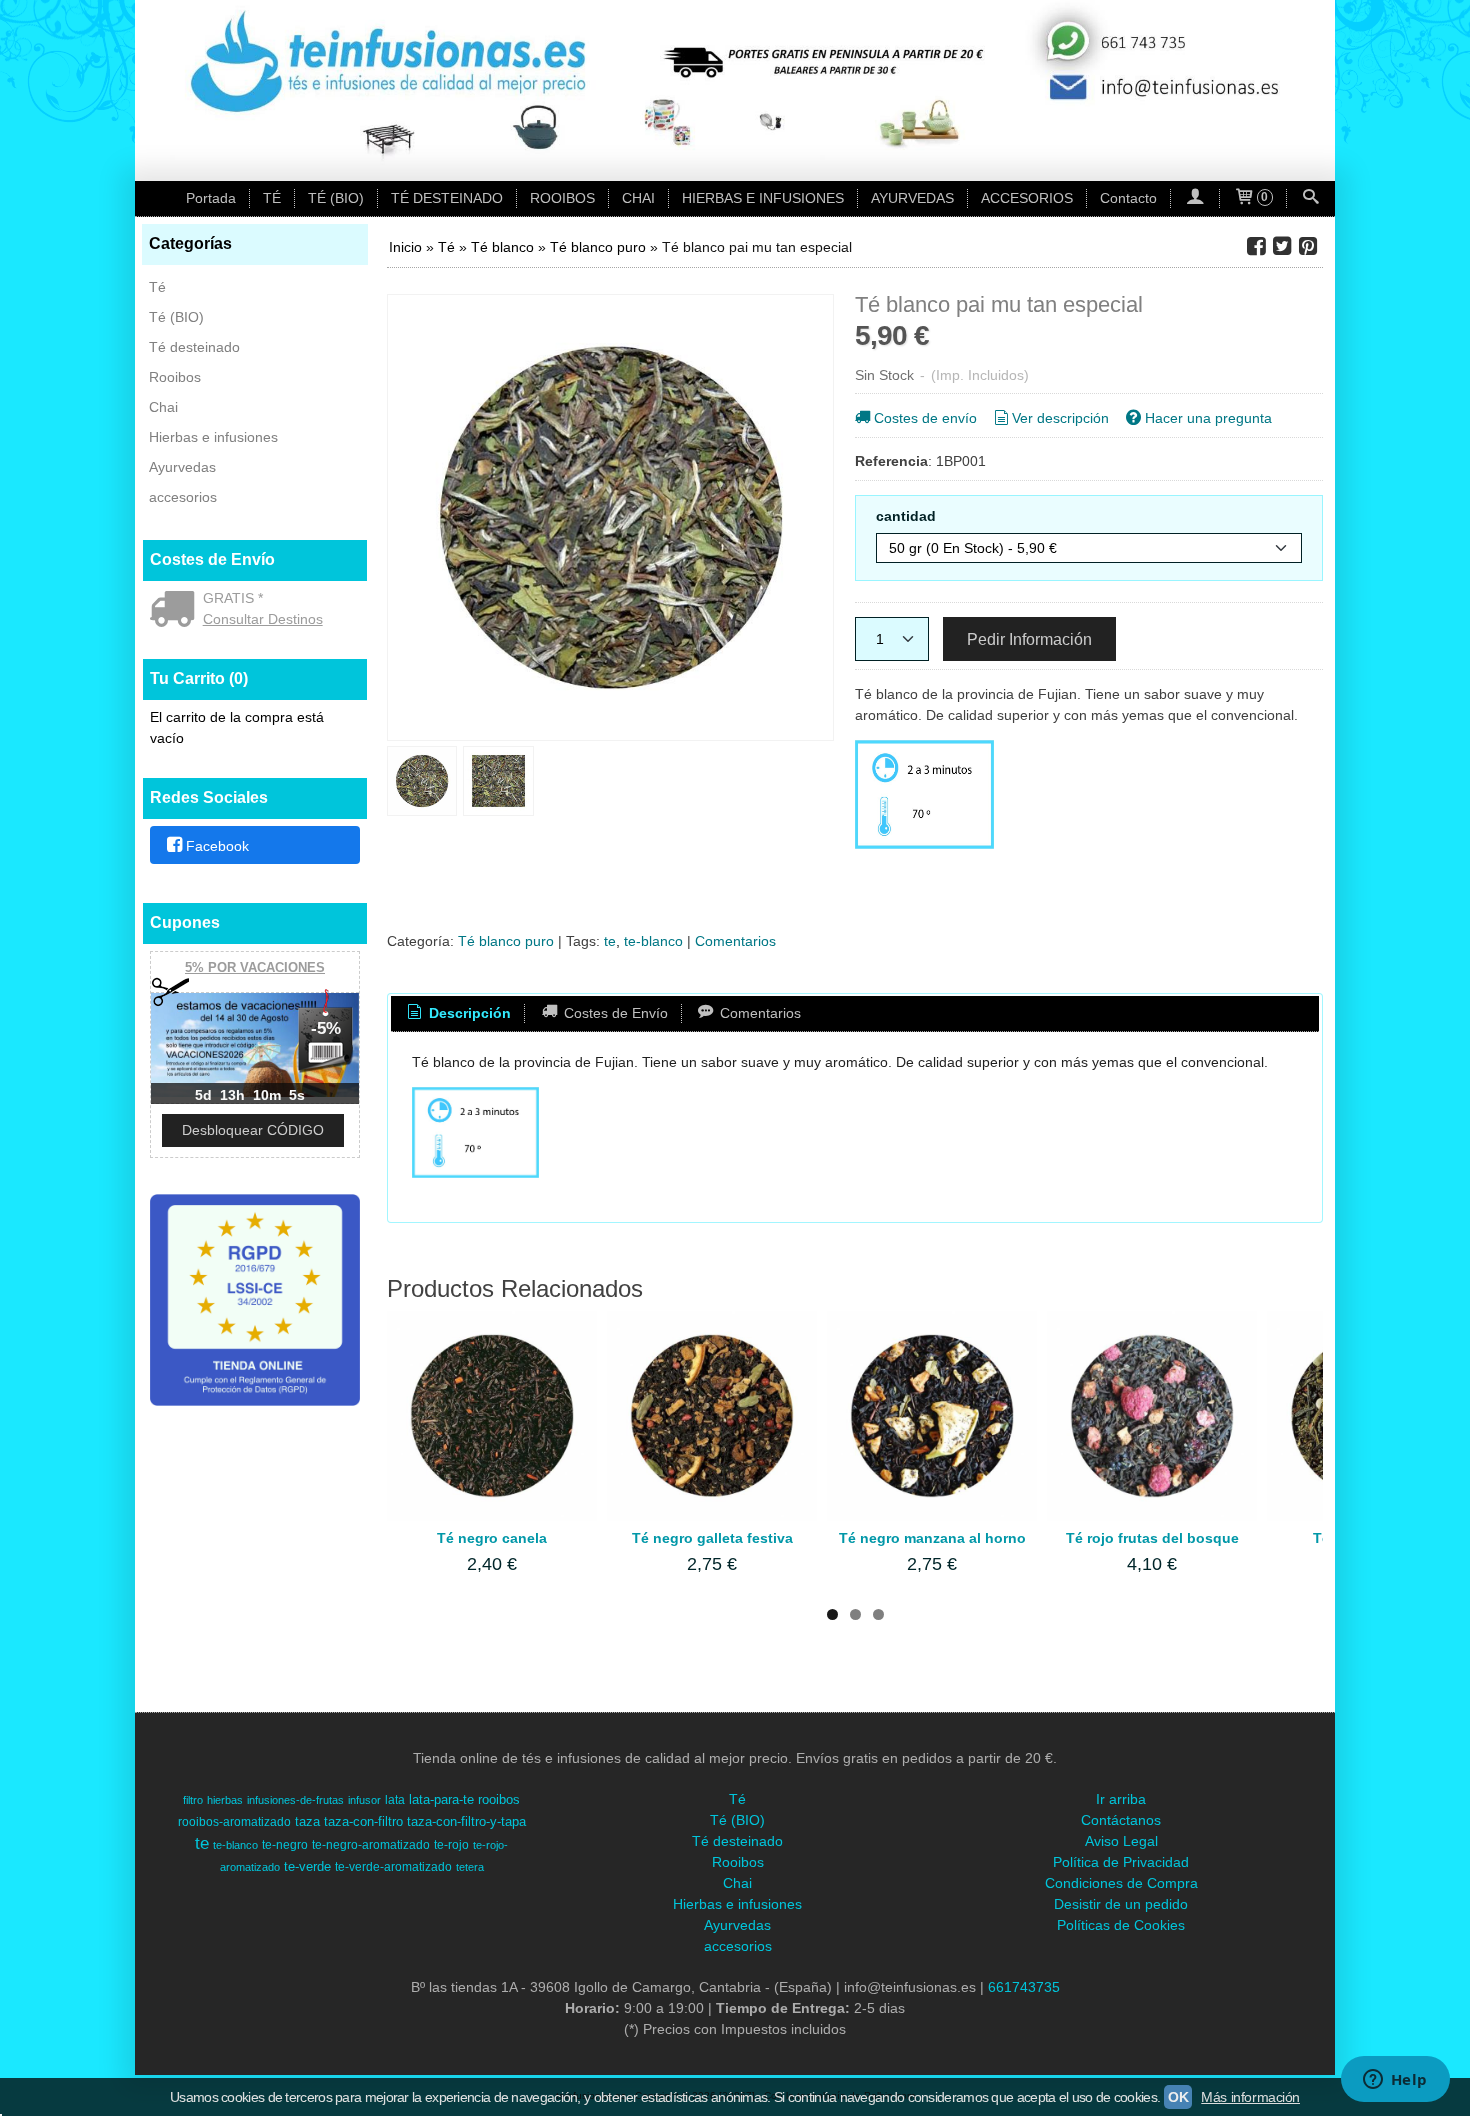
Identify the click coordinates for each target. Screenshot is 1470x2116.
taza (307, 1821)
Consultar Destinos (263, 619)
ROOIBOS (562, 198)
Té (157, 287)
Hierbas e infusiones (213, 437)
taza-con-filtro (363, 1821)
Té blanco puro (506, 941)
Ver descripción (1060, 418)
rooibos (499, 1799)
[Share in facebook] (1256, 246)
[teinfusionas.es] (735, 90)
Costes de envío (925, 418)
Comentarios (735, 941)
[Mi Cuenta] (1195, 198)
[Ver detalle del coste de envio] (176, 611)
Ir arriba (1121, 1799)
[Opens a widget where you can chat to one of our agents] (1395, 2081)
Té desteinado (194, 347)
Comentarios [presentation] (758, 1013)
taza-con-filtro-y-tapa (466, 1821)
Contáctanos (1121, 1820)
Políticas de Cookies (1121, 1925)
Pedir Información (1029, 639)
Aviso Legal (1121, 1841)
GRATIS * (233, 598)
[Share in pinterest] (1308, 246)
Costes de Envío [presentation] (614, 1013)
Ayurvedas (182, 467)
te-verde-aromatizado (393, 1867)
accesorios (183, 497)
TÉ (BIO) (336, 198)
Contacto (1128, 198)
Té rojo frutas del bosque (1152, 1538)
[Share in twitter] (1282, 246)
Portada (211, 198)
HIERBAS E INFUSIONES (763, 198)
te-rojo (451, 1845)
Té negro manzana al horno (932, 1538)
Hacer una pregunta (1208, 418)
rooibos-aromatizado (234, 1822)
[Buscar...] (1311, 198)
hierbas (225, 1800)
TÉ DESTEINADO (447, 198)
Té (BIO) (176, 317)
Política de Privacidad (1121, 1862)
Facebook (217, 846)
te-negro (285, 1845)
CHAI (638, 198)
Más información (1250, 2097)
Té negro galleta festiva (712, 1538)
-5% (326, 1028)
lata (395, 1800)
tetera (470, 1867)
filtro (193, 1800)
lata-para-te (441, 1799)
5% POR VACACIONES (255, 967)
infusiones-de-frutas (295, 1800)
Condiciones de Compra (1121, 1883)
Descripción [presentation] (468, 1013)
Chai (163, 407)
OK (1178, 2097)
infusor (364, 1800)
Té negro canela (492, 1538)
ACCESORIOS (1027, 198)
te (610, 941)
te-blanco (653, 941)
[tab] (458, 1014)
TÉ (272, 198)
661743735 (1024, 1987)
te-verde (307, 1866)
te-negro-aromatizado (371, 1845)
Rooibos (175, 377)
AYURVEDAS (912, 198)
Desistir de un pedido (1121, 1904)
